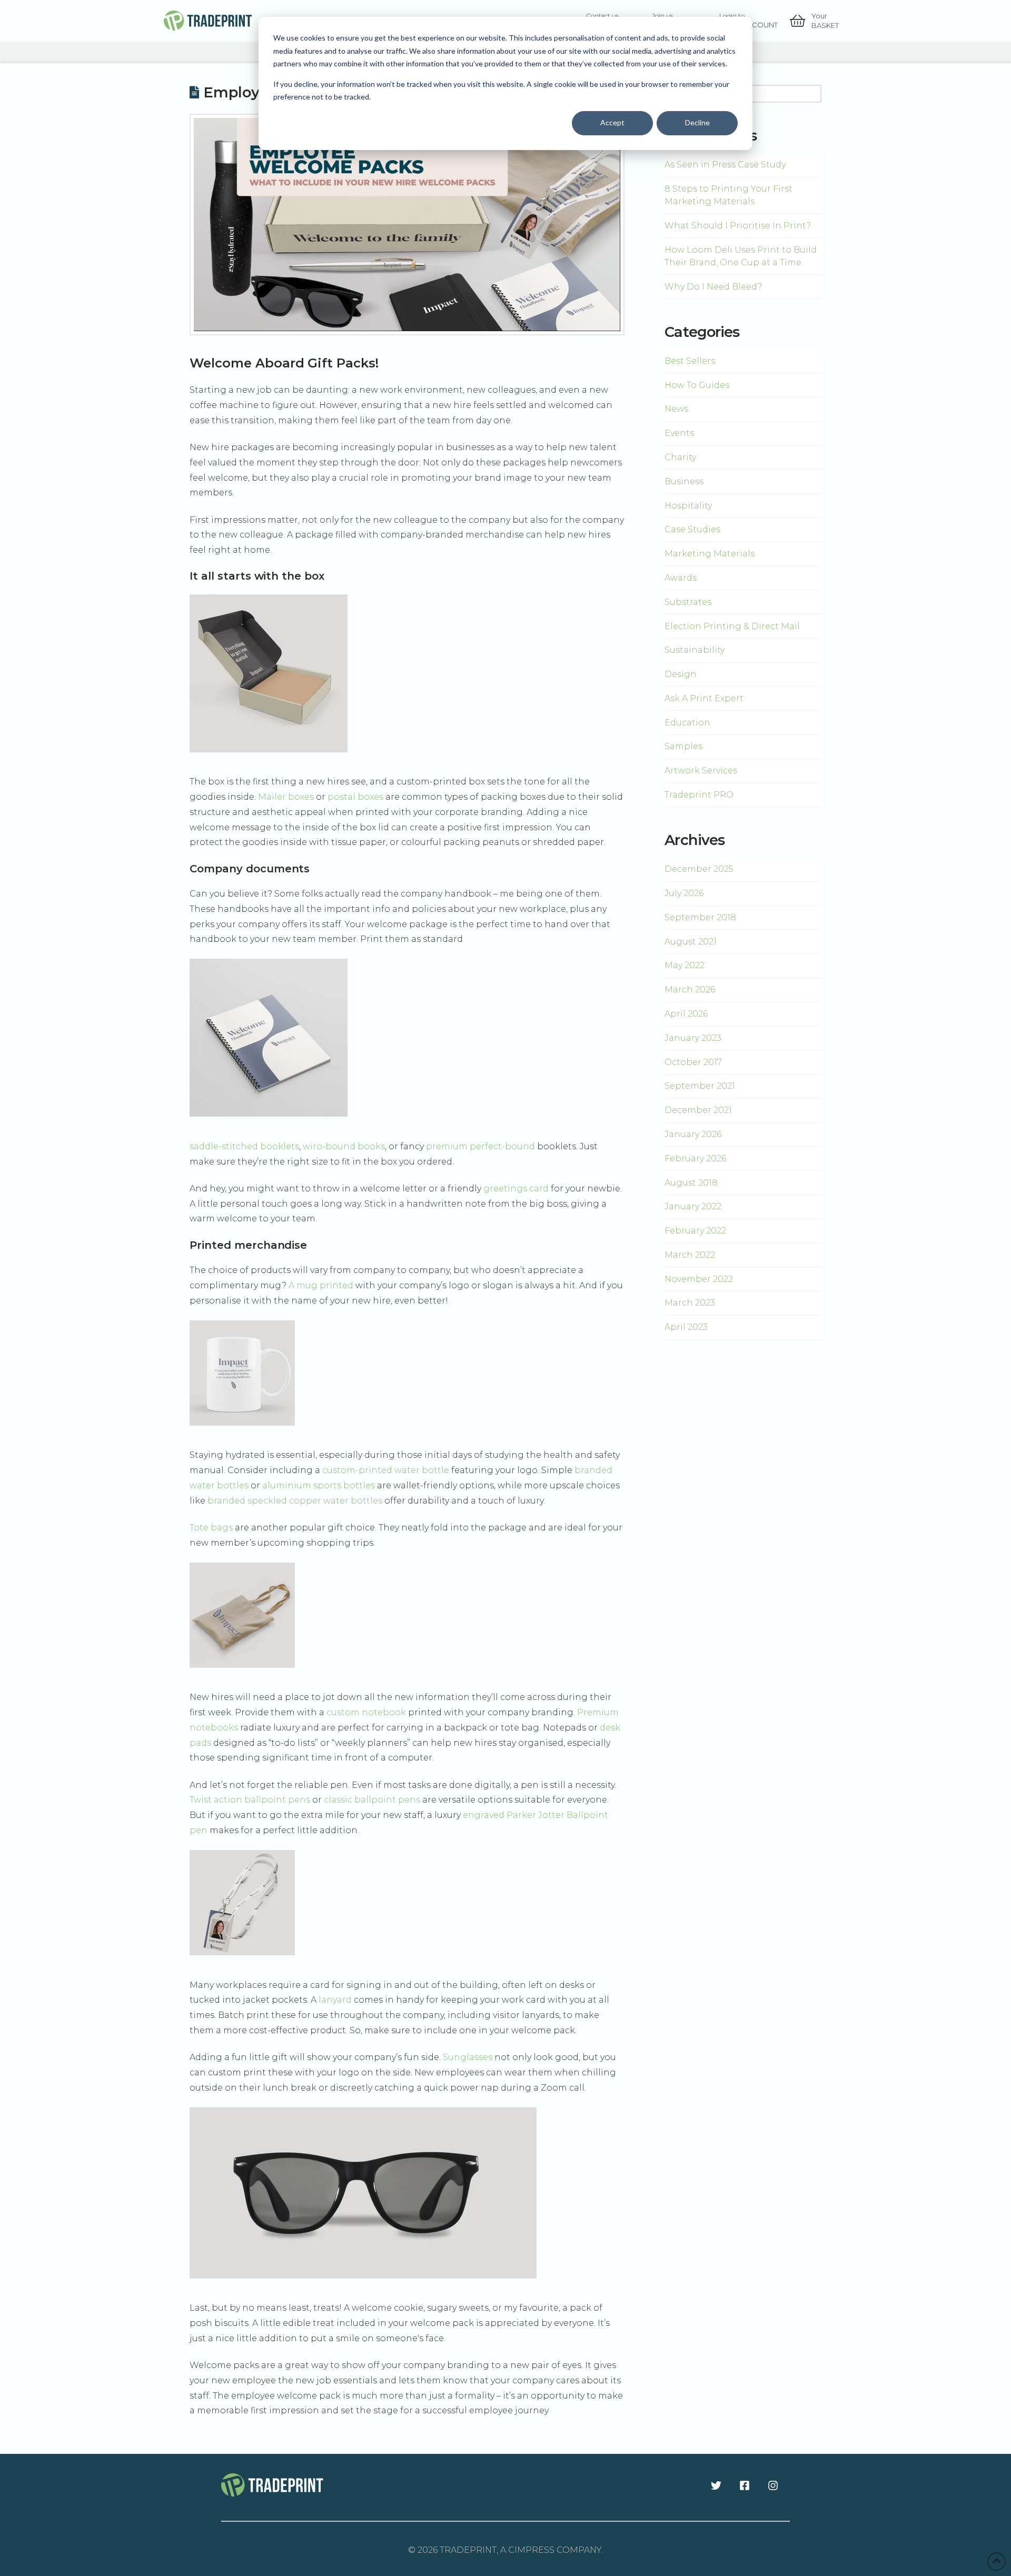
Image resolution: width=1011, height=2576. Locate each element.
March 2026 (690, 989)
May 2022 (685, 965)
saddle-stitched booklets (244, 1146)
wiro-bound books (344, 1146)
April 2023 (686, 1327)
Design (681, 674)
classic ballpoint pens (372, 1800)
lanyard (335, 2000)
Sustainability (695, 650)
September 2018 (700, 917)
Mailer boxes (286, 797)
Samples (683, 746)
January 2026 (693, 1134)
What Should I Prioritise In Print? (738, 226)
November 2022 (699, 1279)
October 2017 (693, 1062)
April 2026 (686, 1014)
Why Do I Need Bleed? (713, 287)
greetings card (516, 1188)
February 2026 (695, 1158)
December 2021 (698, 1110)
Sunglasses (468, 2057)
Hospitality (688, 506)
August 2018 (691, 1183)
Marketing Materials (710, 554)
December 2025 (699, 869)
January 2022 (693, 1206)
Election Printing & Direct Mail (732, 626)
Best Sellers (690, 361)
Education (687, 723)
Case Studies (692, 529)
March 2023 (690, 1303)
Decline (697, 122)
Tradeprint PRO (699, 795)
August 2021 (691, 942)
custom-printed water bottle (386, 1470)
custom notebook (366, 1712)
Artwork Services (701, 770)
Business (684, 481)
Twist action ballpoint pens (250, 1800)
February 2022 (695, 1231)
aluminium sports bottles (319, 1485)
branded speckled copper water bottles (294, 1501)
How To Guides (697, 385)
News (676, 409)
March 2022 (690, 1255)
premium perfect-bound (480, 1146)
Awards (681, 578)
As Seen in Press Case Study (725, 165)
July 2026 (684, 893)
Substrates (688, 602)
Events (679, 433)
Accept (612, 122)
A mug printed (321, 1285)
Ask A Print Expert (704, 698)
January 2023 (693, 1038)
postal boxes (355, 797)
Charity (680, 457)
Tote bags (211, 1528)
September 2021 (700, 1086)
